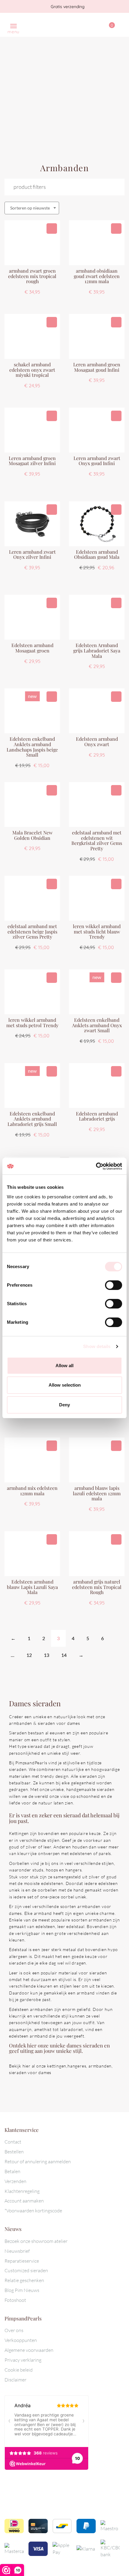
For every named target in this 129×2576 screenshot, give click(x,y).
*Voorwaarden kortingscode (33, 2211)
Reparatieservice (22, 2261)
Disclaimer (15, 2380)
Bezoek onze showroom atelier (36, 2241)
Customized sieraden (26, 2270)
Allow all (64, 1366)
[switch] (114, 1285)
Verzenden (15, 2181)
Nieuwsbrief (17, 2251)
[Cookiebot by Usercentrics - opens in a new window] (96, 1166)
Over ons (14, 2330)
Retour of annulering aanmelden (38, 2161)
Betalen (12, 2171)
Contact (13, 2142)
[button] (52, 229)
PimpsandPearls (58, 25)
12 (29, 1655)
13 (46, 1655)
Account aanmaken (24, 2201)
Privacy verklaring (23, 2360)
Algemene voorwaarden (29, 2350)
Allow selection (65, 1385)
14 (64, 1655)
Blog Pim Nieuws (22, 2290)
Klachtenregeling (22, 2191)
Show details (97, 1346)
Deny (64, 1405)
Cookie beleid (19, 2370)
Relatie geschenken (24, 2280)
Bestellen (14, 2152)
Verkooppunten (21, 2340)
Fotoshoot (15, 2300)
